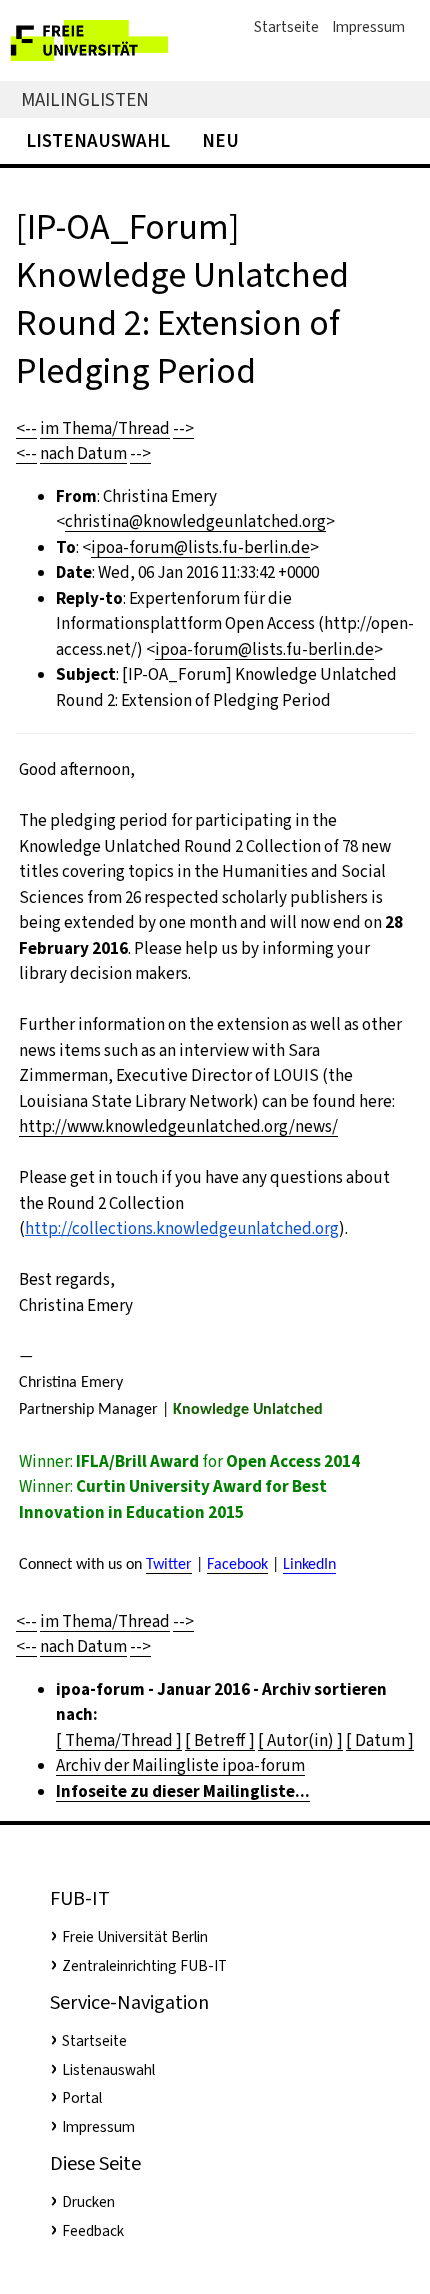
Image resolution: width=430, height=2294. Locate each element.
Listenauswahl (98, 140)
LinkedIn (309, 1565)
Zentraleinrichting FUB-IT (144, 1966)
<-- (26, 428)
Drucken (88, 2202)
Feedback (93, 2231)
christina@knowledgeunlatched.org (195, 521)
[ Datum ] (380, 1740)
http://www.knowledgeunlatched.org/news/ (178, 1126)
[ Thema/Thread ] (119, 1740)
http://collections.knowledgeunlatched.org (182, 1228)
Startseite (286, 27)
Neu (220, 140)
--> (183, 428)
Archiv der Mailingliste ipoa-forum (180, 1765)
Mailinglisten (85, 99)
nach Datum (83, 453)
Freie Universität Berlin (135, 1937)
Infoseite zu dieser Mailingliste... (183, 1791)
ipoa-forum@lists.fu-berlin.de (200, 547)
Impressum (368, 27)
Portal (82, 2098)
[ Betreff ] (220, 1740)
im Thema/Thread (105, 428)
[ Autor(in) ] (300, 1740)
